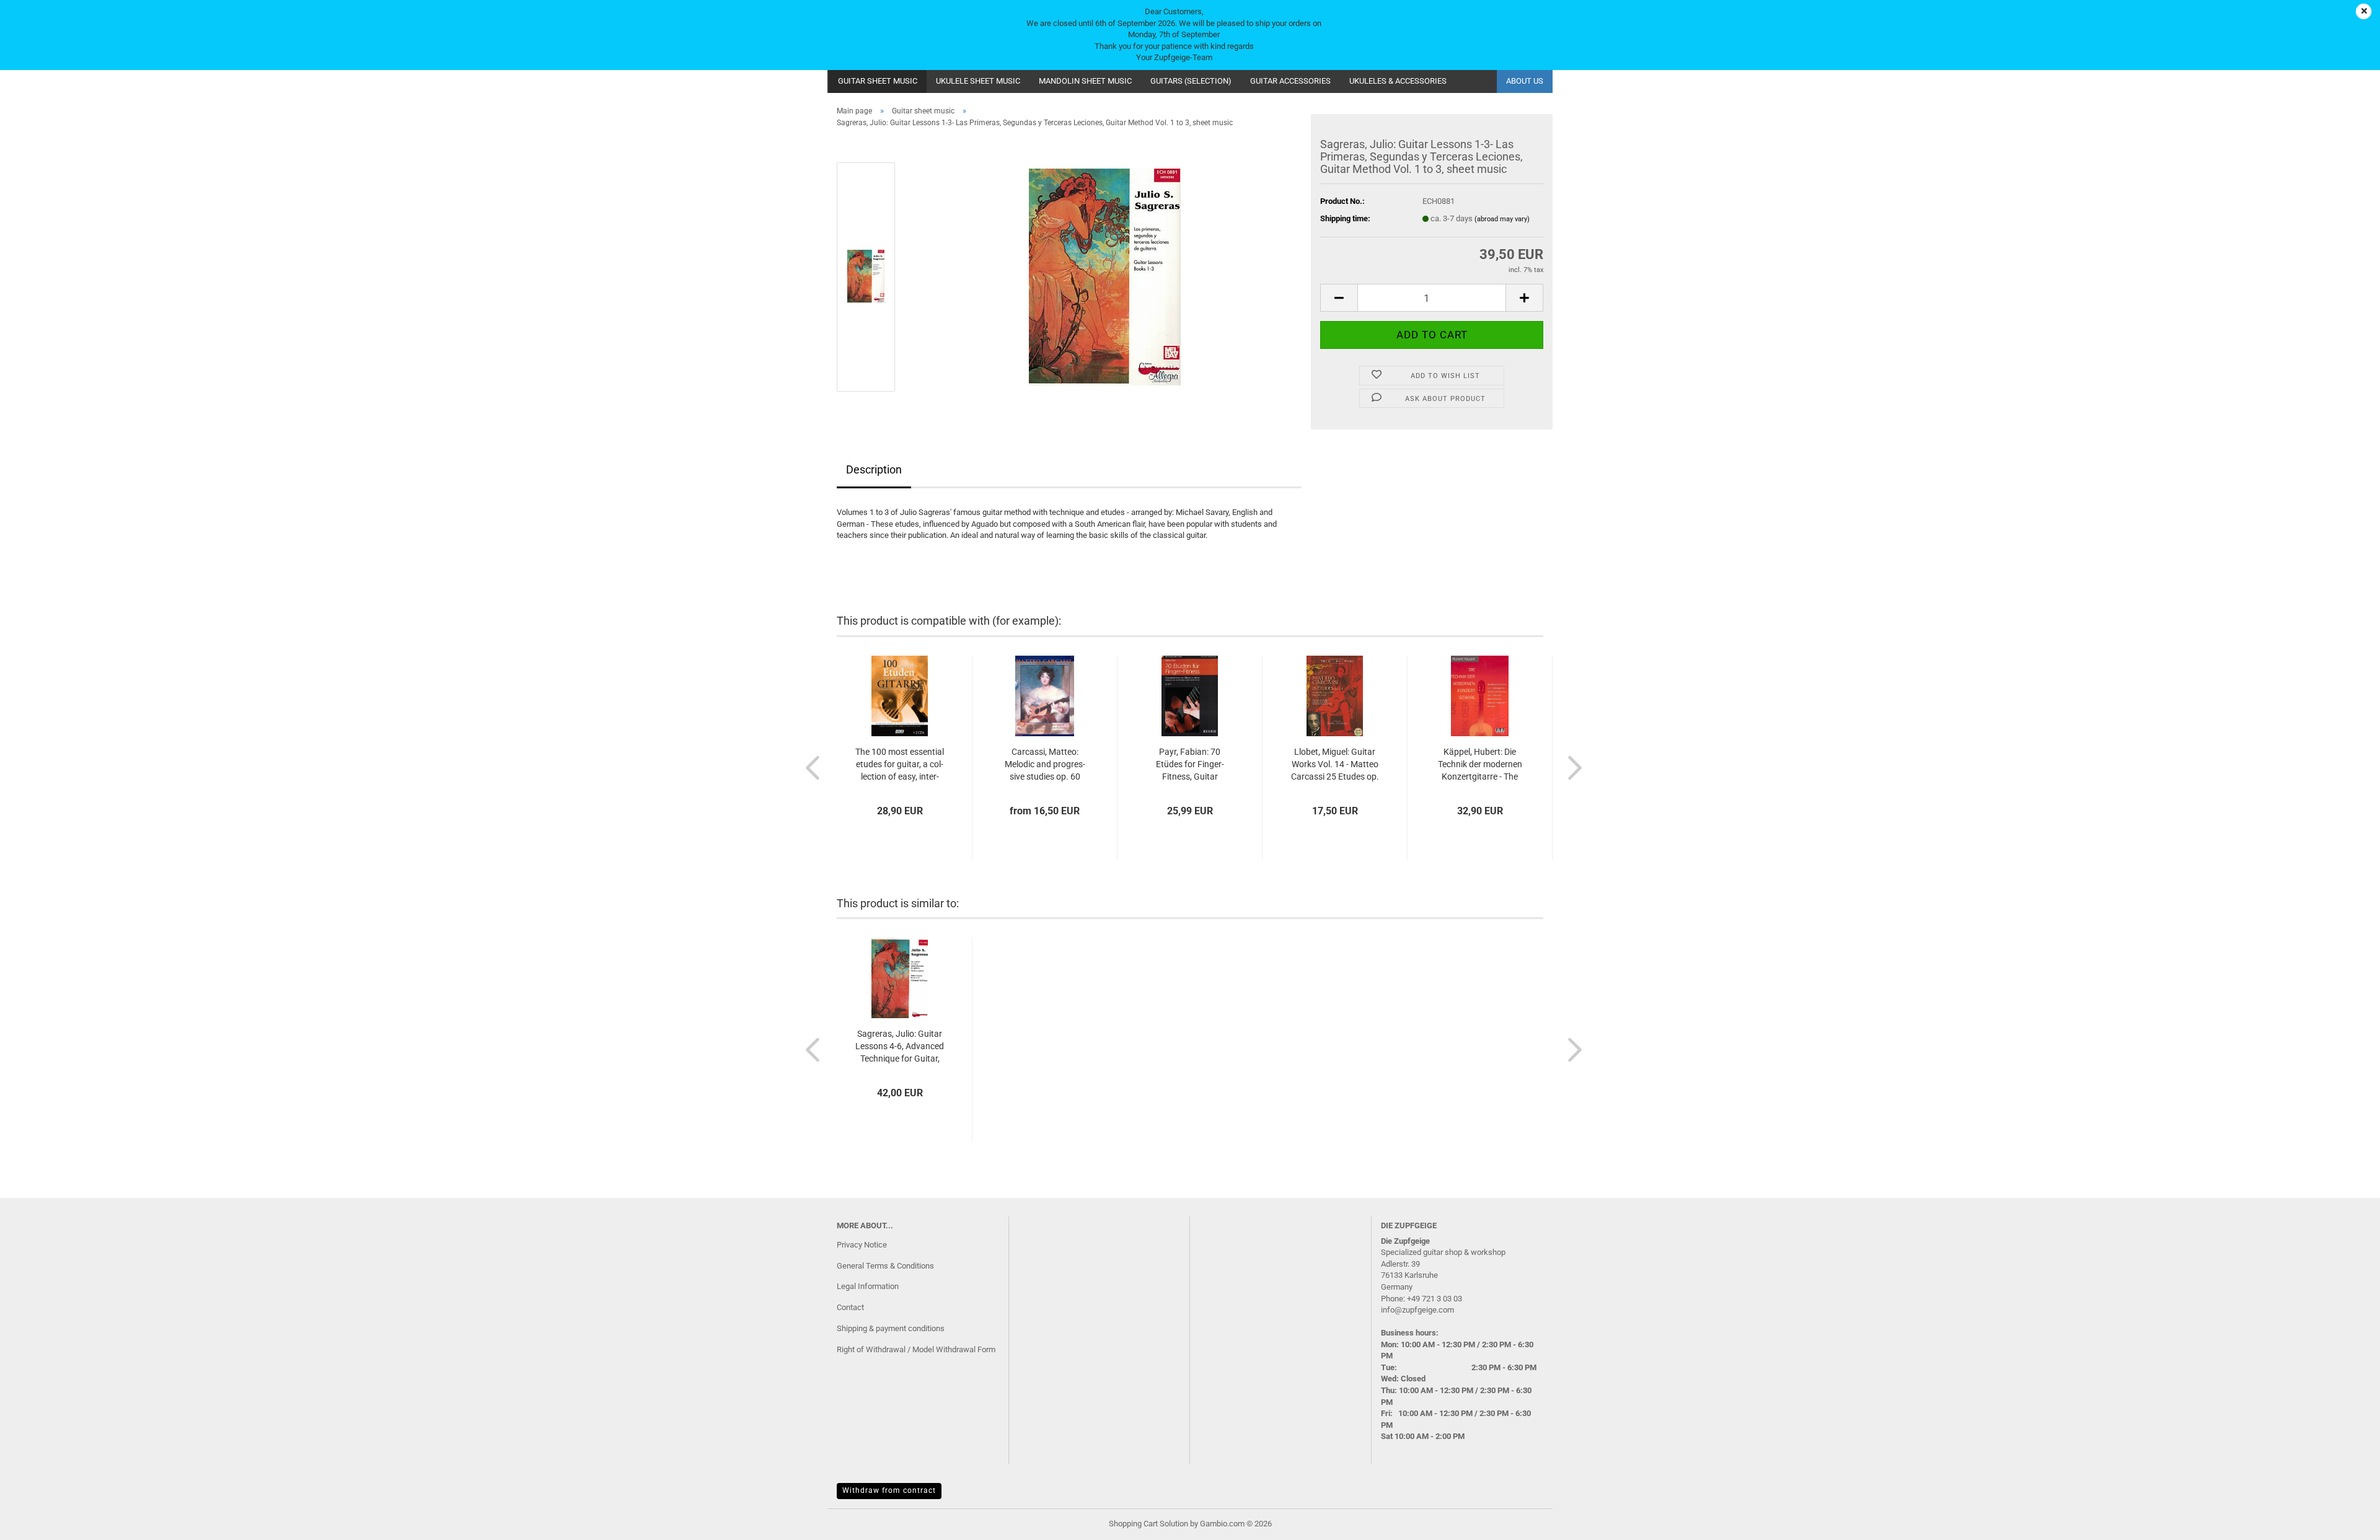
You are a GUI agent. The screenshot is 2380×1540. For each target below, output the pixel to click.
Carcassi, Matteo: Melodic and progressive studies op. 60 (1045, 764)
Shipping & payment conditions (891, 1328)
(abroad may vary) (1502, 219)
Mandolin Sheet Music (1085, 81)
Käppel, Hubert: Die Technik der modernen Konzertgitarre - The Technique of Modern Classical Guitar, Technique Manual (1480, 765)
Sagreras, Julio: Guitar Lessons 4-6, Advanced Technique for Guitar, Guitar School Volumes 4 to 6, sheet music (900, 1047)
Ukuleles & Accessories (1398, 81)
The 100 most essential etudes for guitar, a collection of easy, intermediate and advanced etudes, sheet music (900, 765)
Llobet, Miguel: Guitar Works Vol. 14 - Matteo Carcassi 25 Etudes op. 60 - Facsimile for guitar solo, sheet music (1335, 765)
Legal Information (868, 1286)
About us (1525, 81)
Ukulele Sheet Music (978, 81)
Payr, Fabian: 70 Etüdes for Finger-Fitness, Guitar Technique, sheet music (1190, 765)
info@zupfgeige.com (1417, 1310)
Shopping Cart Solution (1148, 1524)
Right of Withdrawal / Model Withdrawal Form (916, 1349)
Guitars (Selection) (1191, 81)
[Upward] (2346, 1521)
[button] (1339, 298)
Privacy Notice (862, 1245)
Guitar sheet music (878, 81)
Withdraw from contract (889, 1490)
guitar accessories (1290, 81)
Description (874, 469)
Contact (850, 1307)
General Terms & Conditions (885, 1266)
